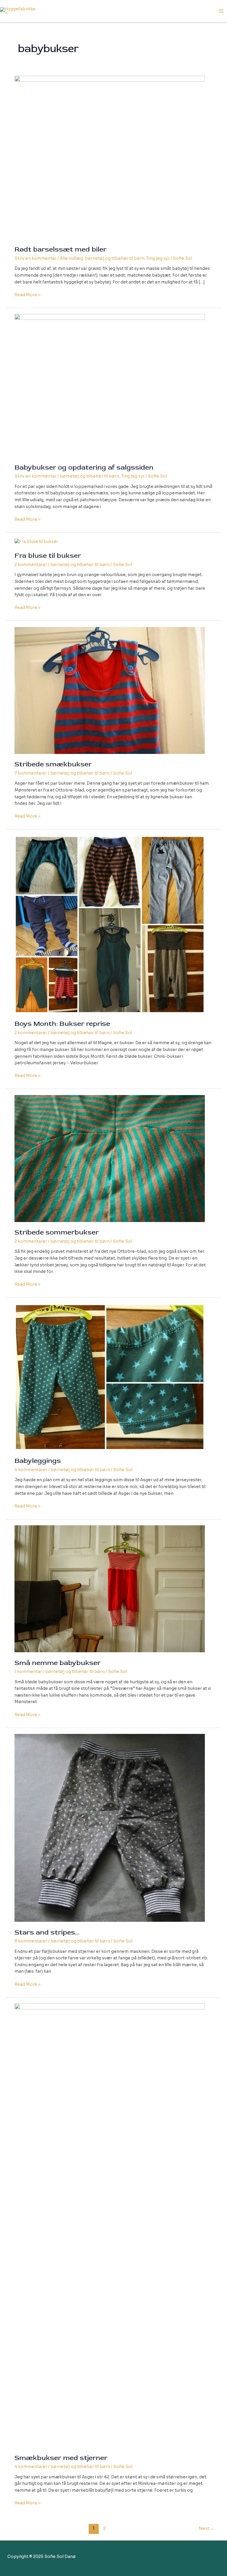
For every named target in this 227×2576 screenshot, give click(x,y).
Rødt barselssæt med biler (60, 249)
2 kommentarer (31, 565)
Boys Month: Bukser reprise (62, 1024)
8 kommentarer (31, 1941)
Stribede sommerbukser (57, 1232)
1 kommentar (28, 1672)
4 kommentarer (31, 1470)
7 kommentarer (31, 773)
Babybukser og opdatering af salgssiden (84, 467)
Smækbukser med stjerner (61, 2458)
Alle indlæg (71, 258)
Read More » (27, 295)
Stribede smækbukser (53, 764)
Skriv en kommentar (35, 258)
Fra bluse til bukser (48, 556)
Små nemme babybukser (57, 1663)
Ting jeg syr (158, 258)
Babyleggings (38, 1461)
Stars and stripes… (47, 1932)
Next (207, 2528)
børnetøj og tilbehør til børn (115, 258)
